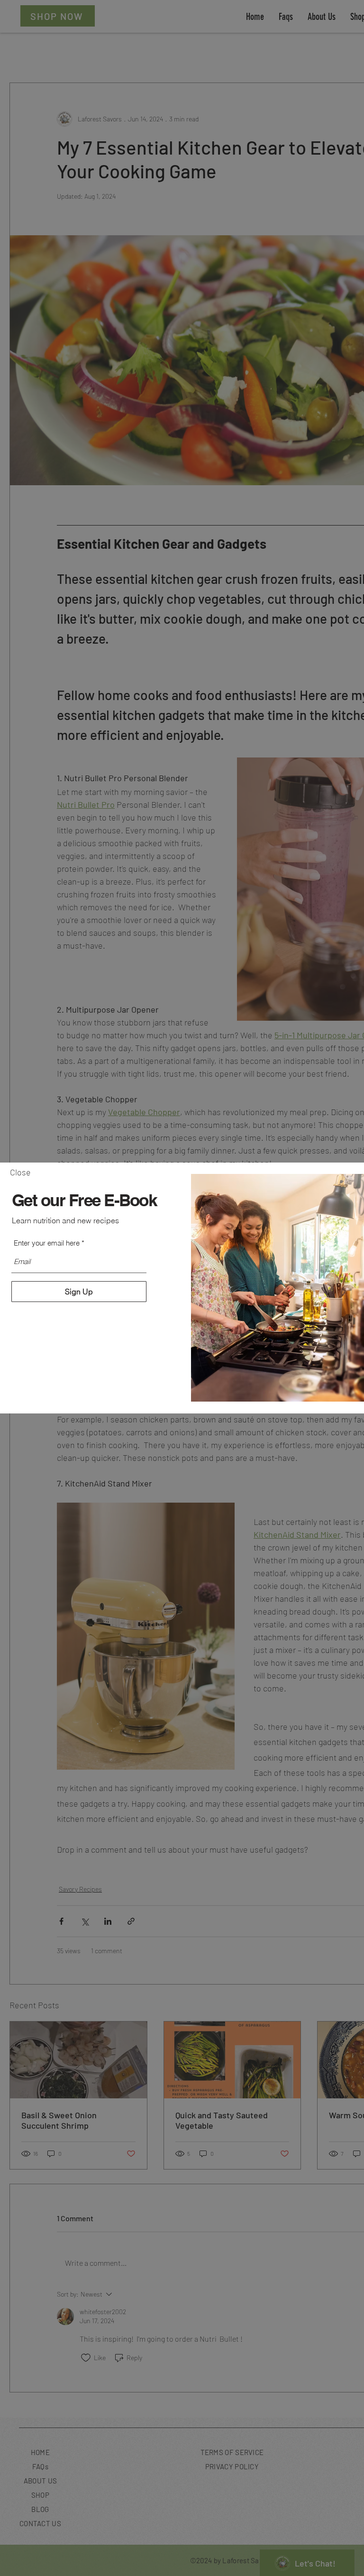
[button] (20, 1173)
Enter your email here (47, 1243)
